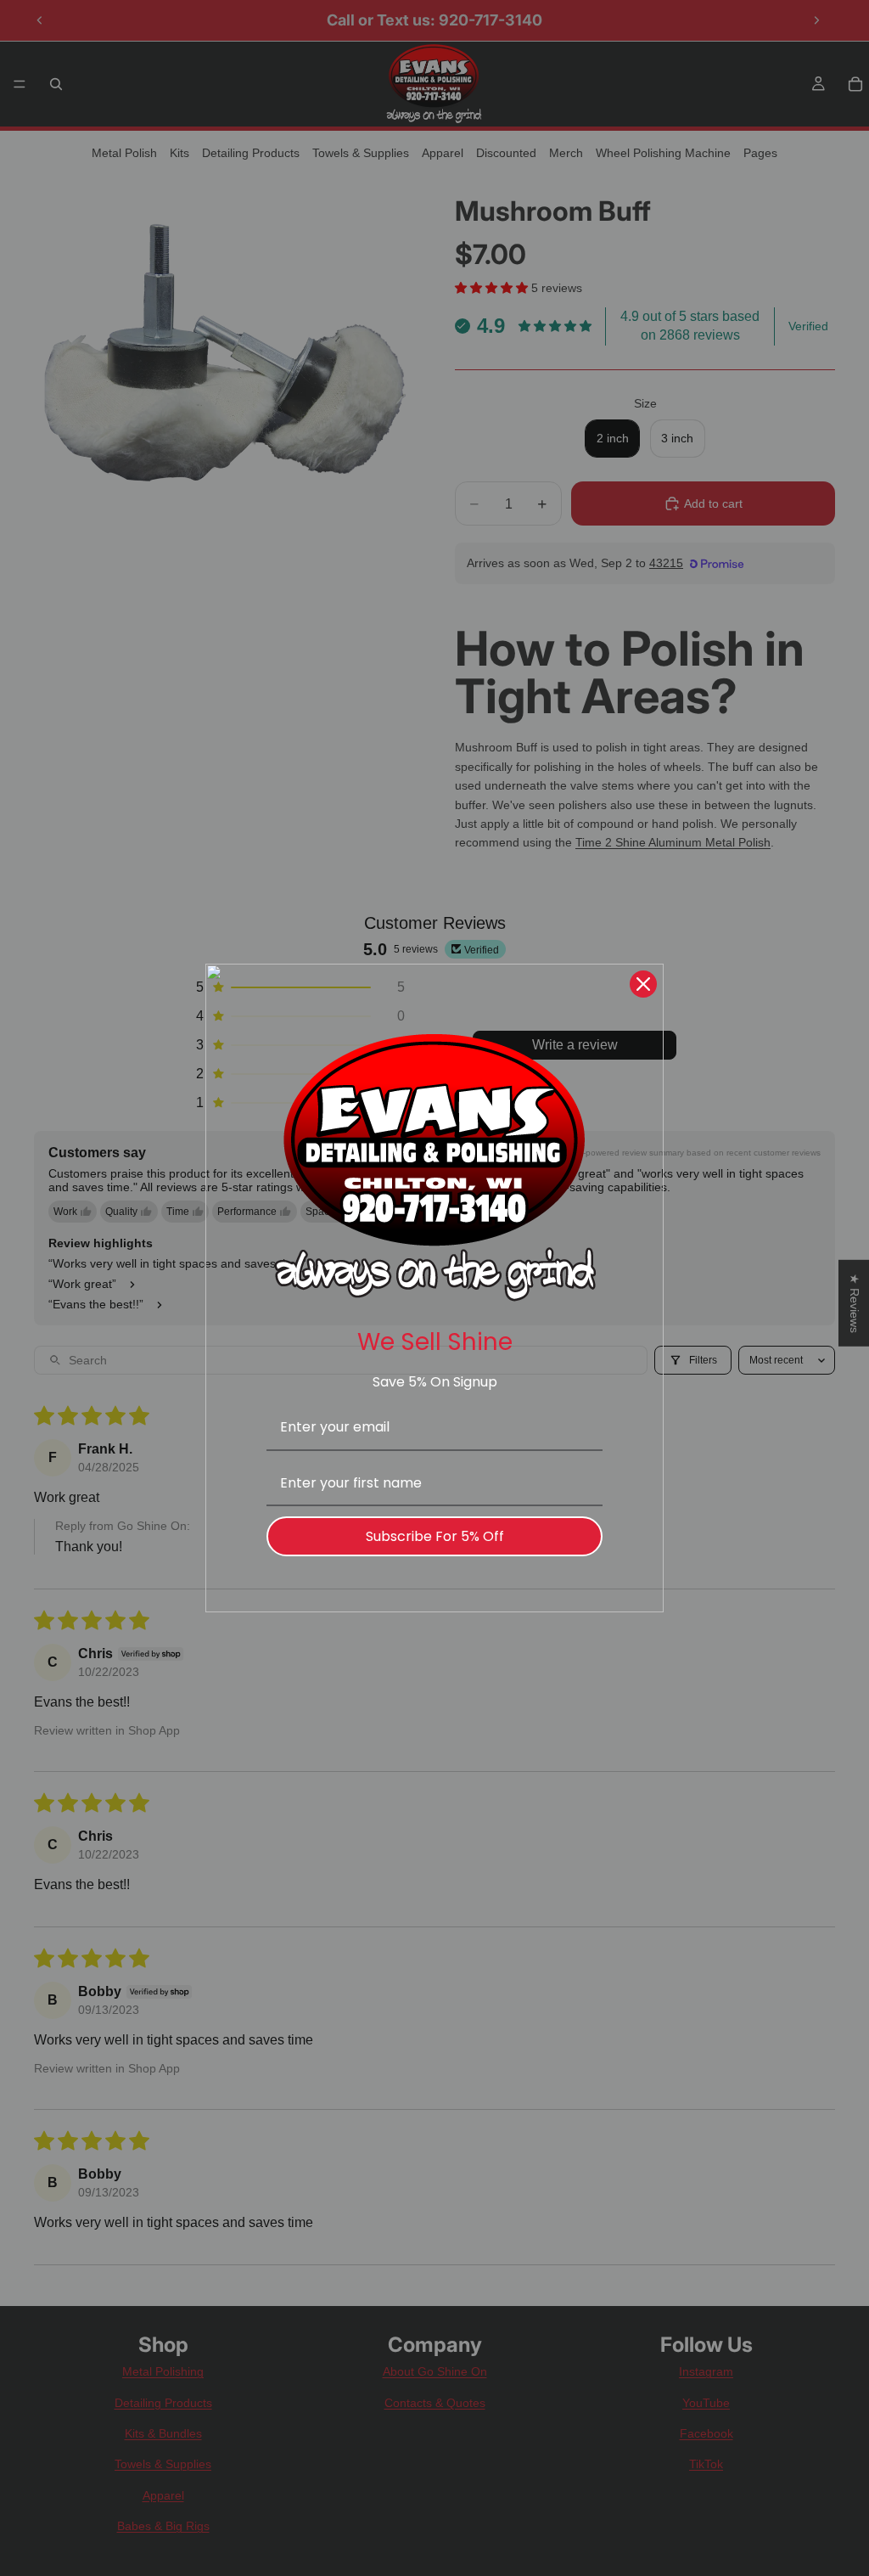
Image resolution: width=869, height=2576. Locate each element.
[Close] (643, 984)
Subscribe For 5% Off (435, 1536)
